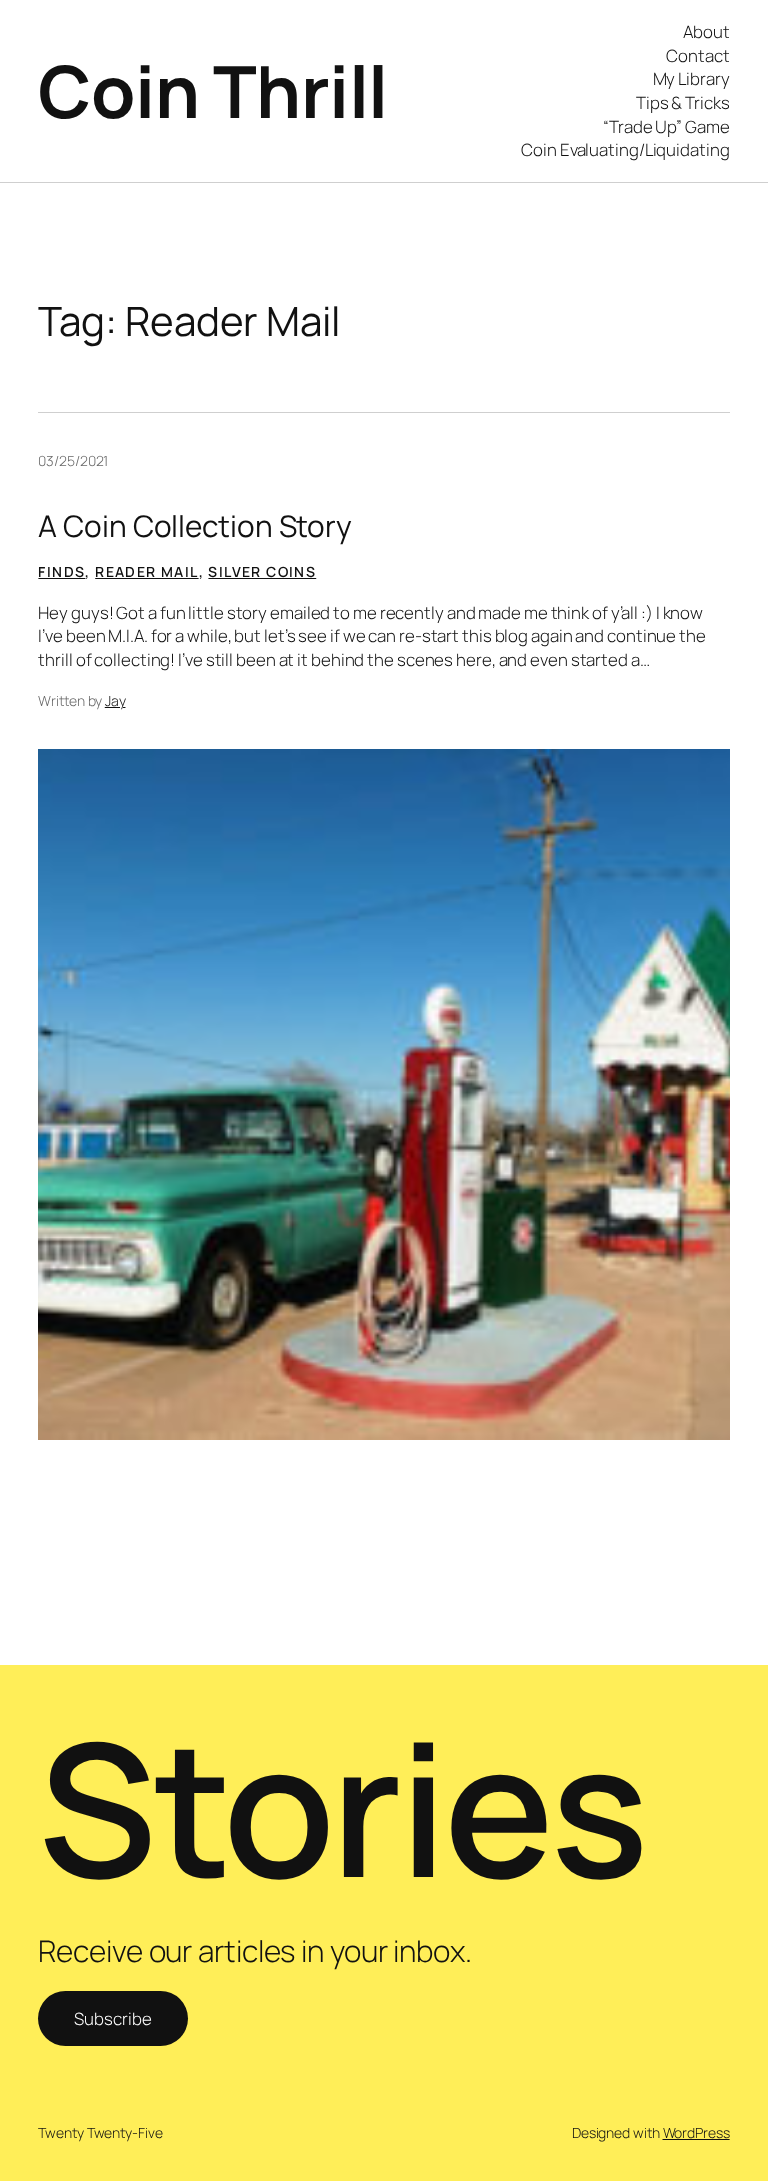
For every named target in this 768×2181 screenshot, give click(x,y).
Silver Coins (262, 571)
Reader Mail (146, 571)
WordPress (696, 2132)
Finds (61, 571)
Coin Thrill (213, 90)
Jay (115, 700)
